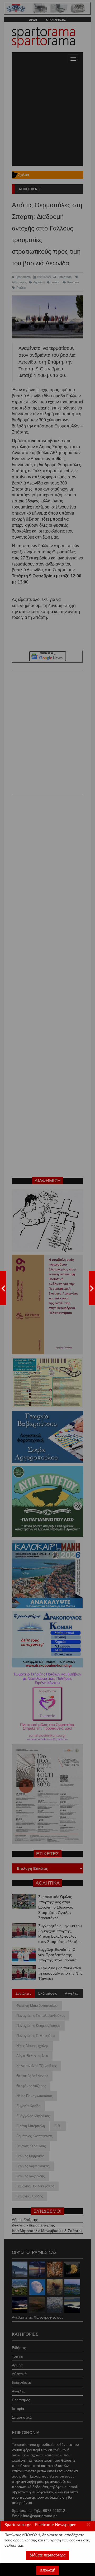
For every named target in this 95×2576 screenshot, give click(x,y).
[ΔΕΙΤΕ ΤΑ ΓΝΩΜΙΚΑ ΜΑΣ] (92, 1288)
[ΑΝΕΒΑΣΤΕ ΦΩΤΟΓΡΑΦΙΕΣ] (3, 1288)
